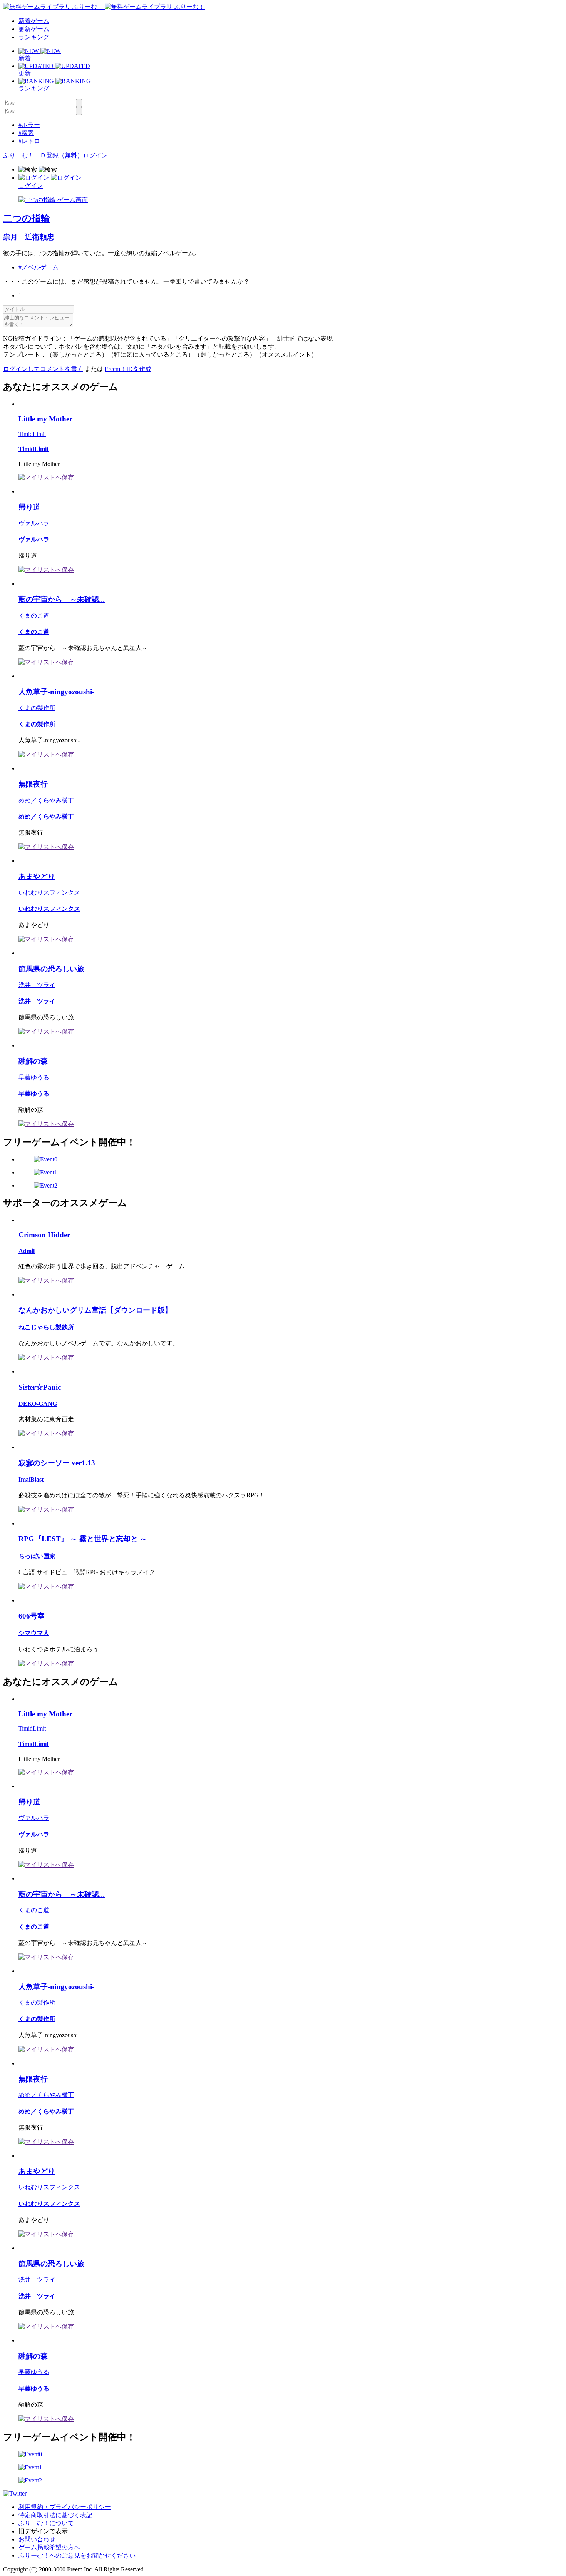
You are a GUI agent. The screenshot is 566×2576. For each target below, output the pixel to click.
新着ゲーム (34, 21)
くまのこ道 (34, 616)
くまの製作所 (37, 708)
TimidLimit (32, 434)
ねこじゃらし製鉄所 (46, 1327)
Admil (27, 1251)
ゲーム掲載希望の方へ (49, 2547)
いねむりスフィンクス (49, 893)
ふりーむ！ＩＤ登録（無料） (43, 155)
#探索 (26, 133)
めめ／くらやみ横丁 (46, 800)
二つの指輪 (27, 218)
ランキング (34, 37)
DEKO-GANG (38, 1404)
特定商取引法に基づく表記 (55, 2515)
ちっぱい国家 (37, 1556)
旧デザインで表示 (43, 2531)
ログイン (95, 155)
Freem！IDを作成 (128, 369)
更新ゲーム (34, 29)
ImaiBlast (31, 1479)
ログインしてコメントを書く (43, 369)
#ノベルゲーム (39, 267)
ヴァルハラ (34, 523)
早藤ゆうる (34, 1077)
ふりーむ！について (46, 2523)
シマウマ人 (34, 1633)
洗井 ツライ (37, 985)
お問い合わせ (37, 2539)
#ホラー (29, 125)
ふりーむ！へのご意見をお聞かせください (77, 2555)
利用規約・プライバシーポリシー (65, 2507)
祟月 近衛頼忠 (29, 237)
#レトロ (29, 141)
